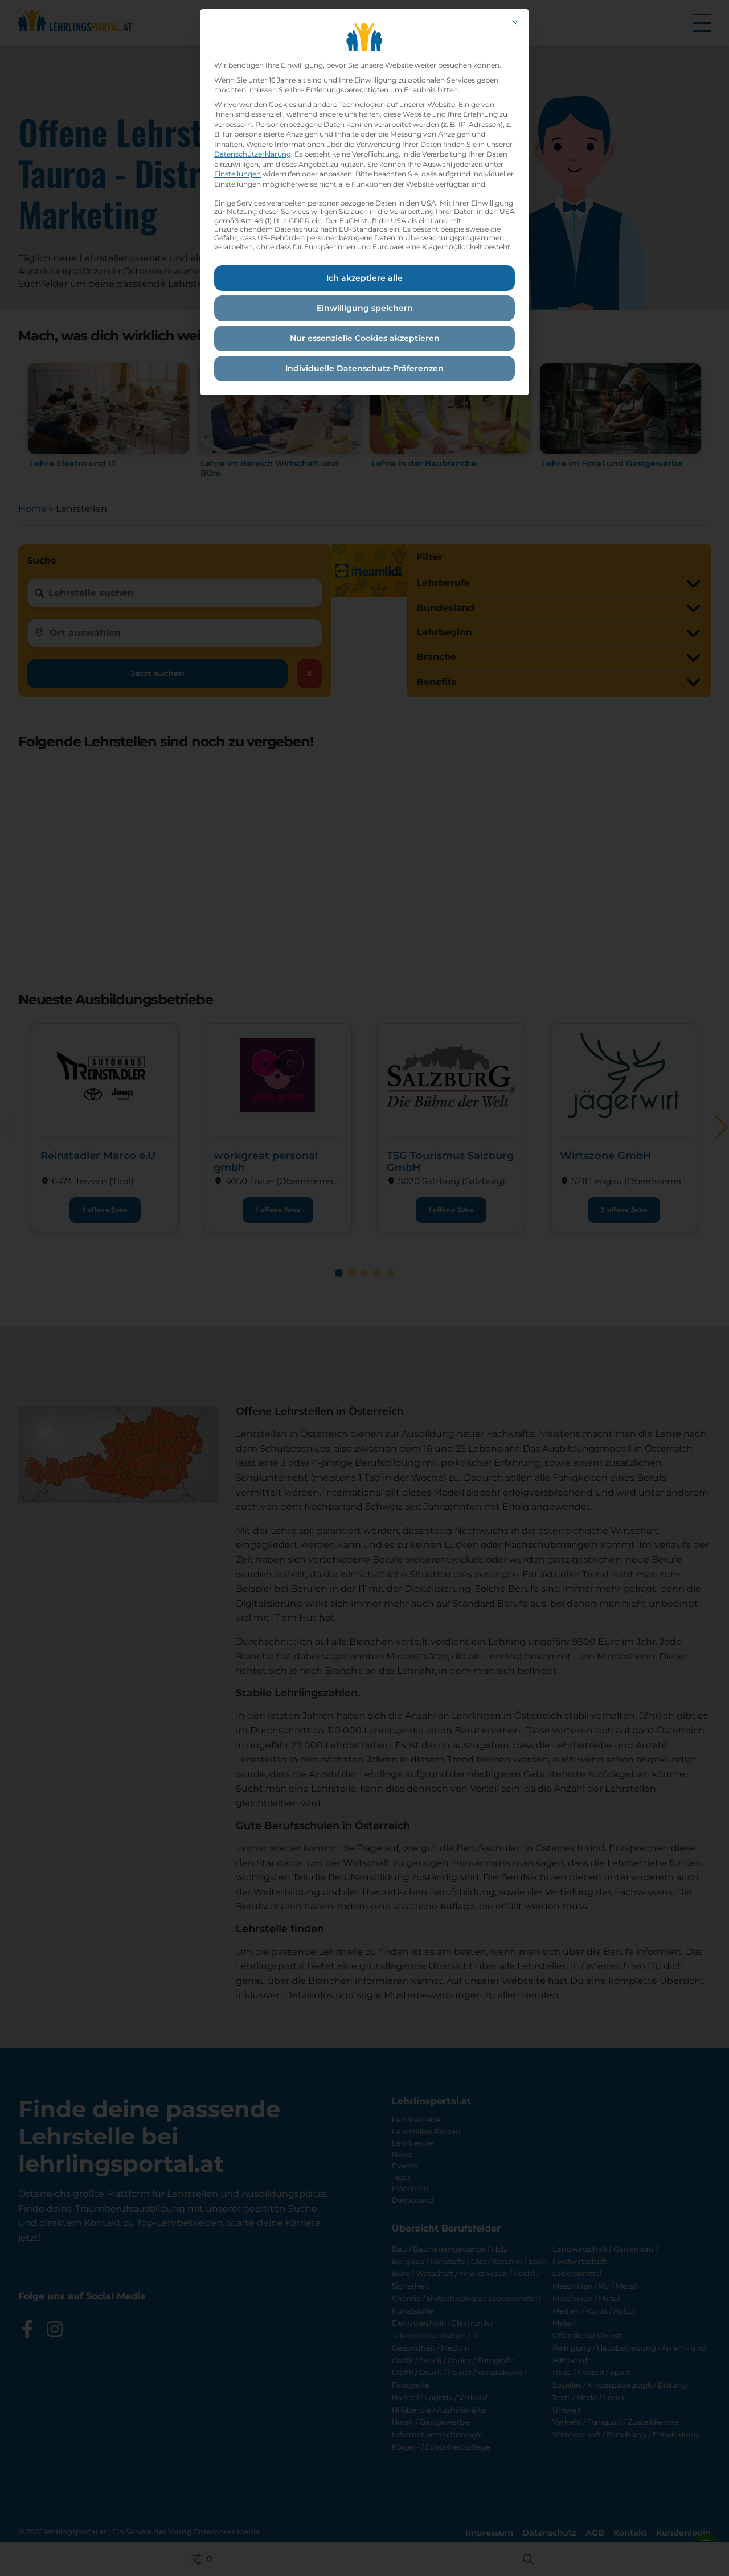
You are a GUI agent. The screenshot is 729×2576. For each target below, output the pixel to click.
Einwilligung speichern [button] (365, 308)
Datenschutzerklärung (253, 154)
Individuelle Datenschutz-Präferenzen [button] (364, 368)
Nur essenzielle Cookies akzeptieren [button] (365, 338)
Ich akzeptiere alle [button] (364, 278)
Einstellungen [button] (237, 174)
